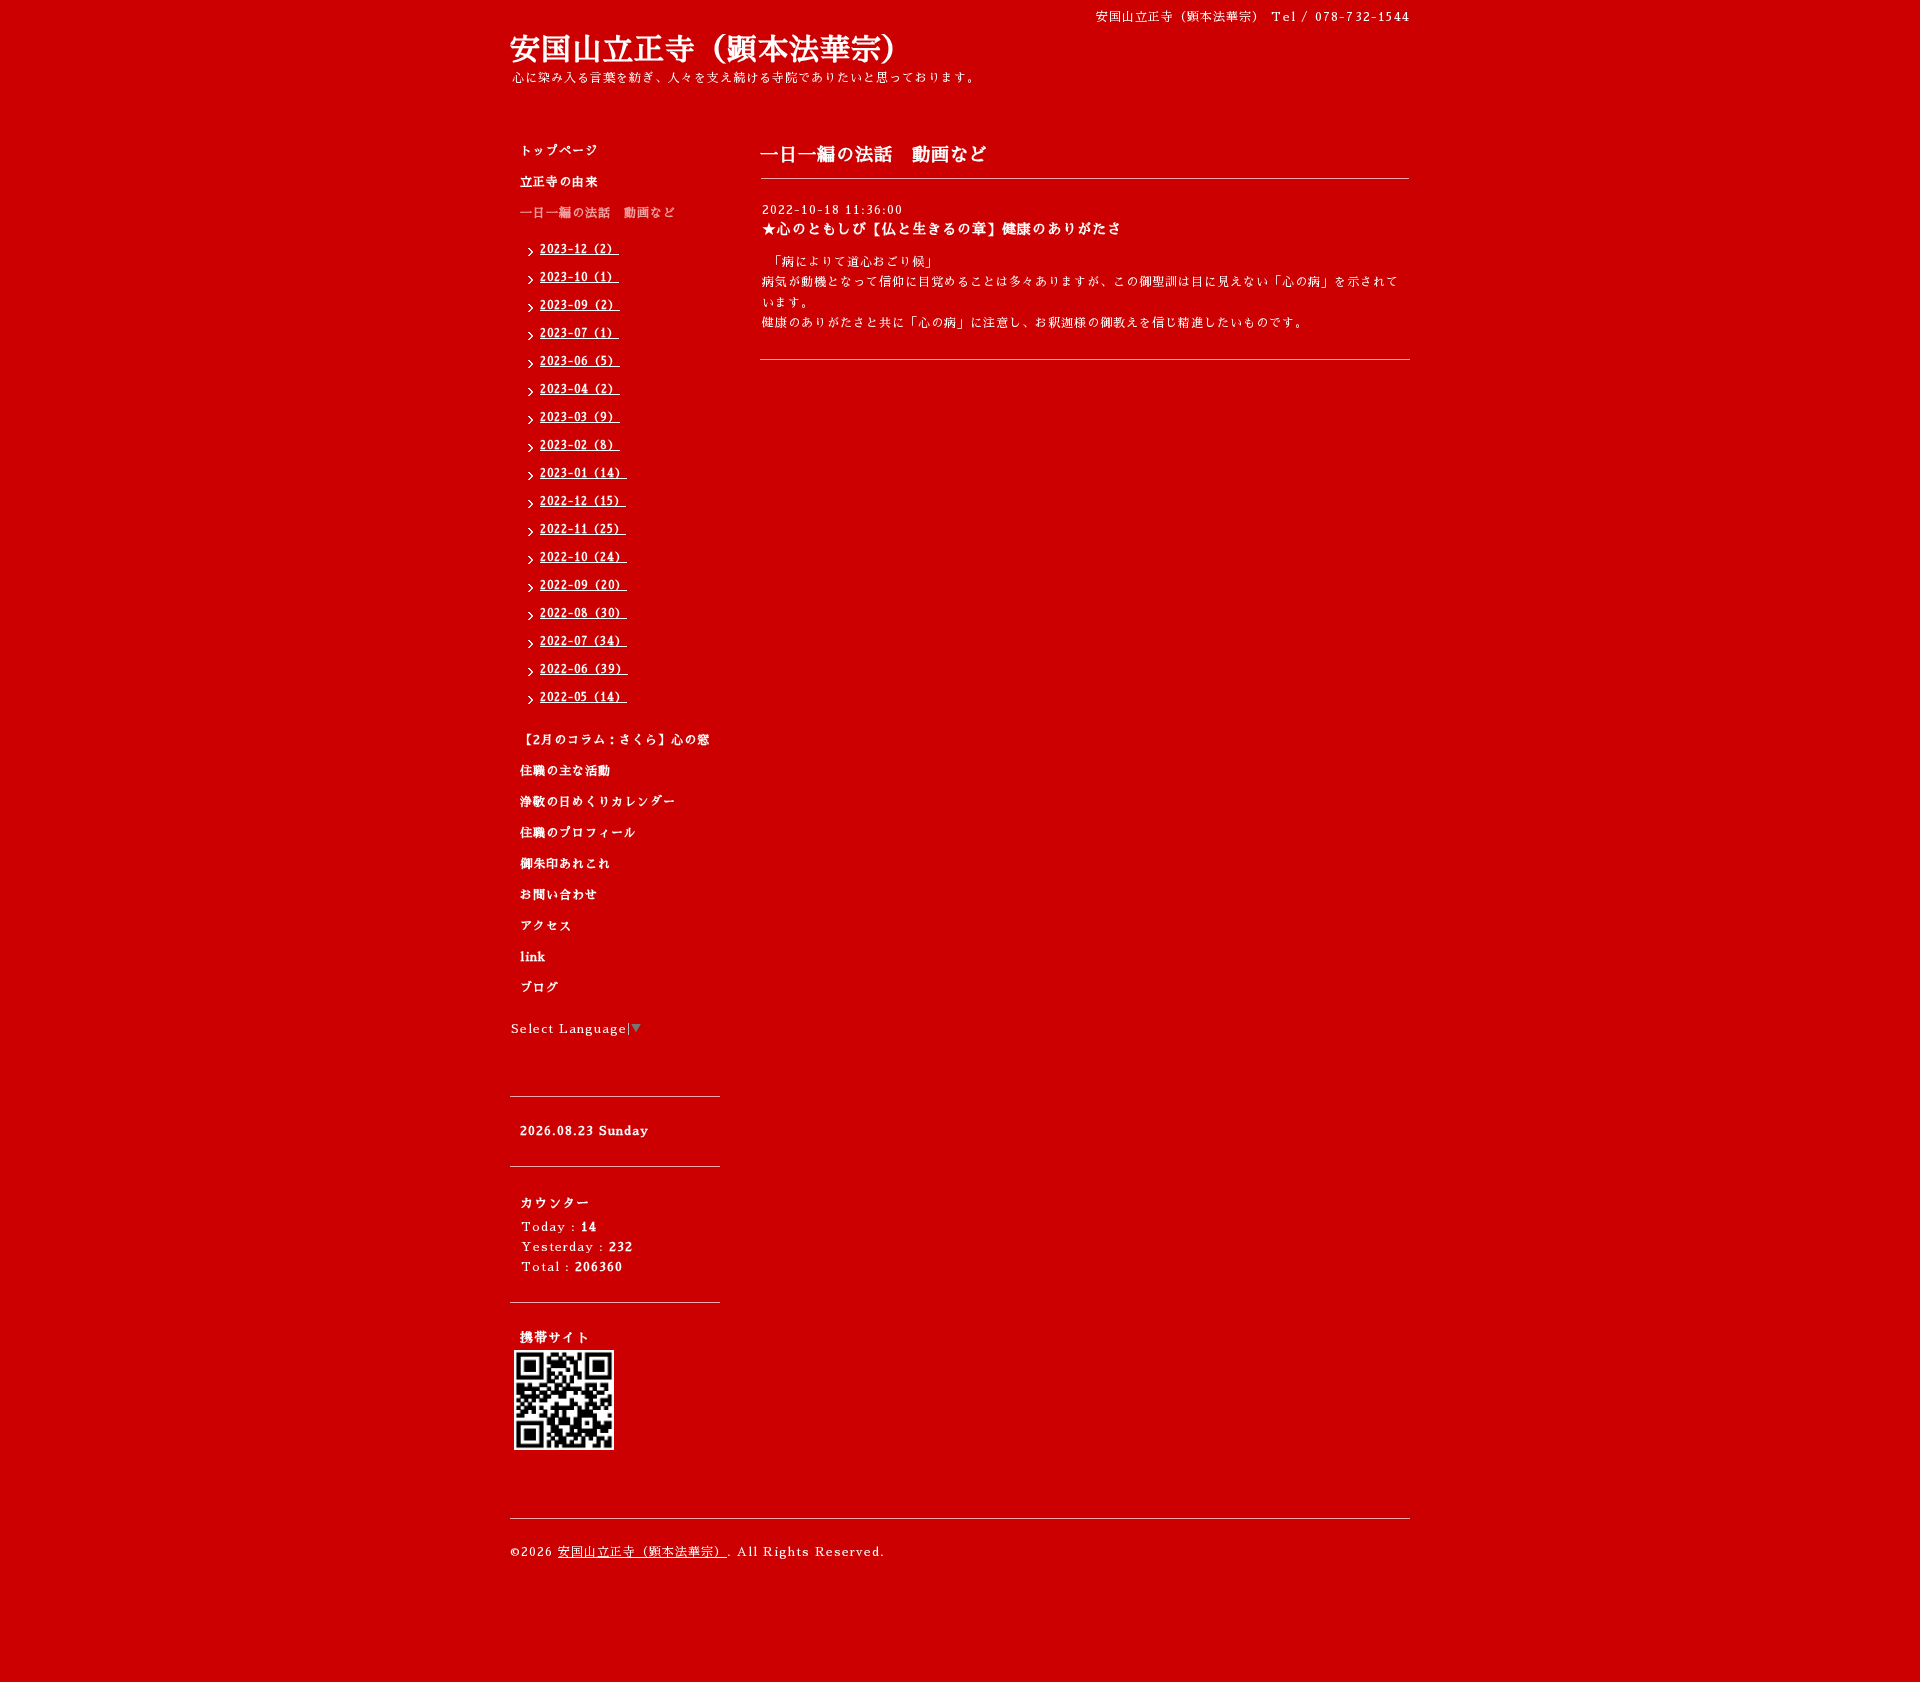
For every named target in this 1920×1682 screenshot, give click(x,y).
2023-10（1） (579, 277)
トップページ (559, 151)
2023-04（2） (580, 389)
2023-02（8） (580, 445)
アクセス (546, 926)
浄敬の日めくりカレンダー (598, 802)
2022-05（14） (583, 697)
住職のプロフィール (578, 833)
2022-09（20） (583, 585)
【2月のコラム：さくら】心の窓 (615, 740)
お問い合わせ (559, 895)
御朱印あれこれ (565, 864)
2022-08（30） (583, 613)
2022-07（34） (583, 641)
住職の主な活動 (565, 771)
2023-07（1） (579, 333)
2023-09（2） (580, 305)
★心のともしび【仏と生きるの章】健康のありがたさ (942, 229)
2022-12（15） (583, 501)
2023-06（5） (580, 361)
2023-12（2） (579, 249)
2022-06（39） (584, 669)
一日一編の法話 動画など (598, 213)
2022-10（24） (583, 557)
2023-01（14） (583, 473)
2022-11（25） (583, 529)
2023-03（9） (580, 417)
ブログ (539, 988)
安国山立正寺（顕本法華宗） (711, 50)
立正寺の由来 (559, 182)
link (533, 957)
